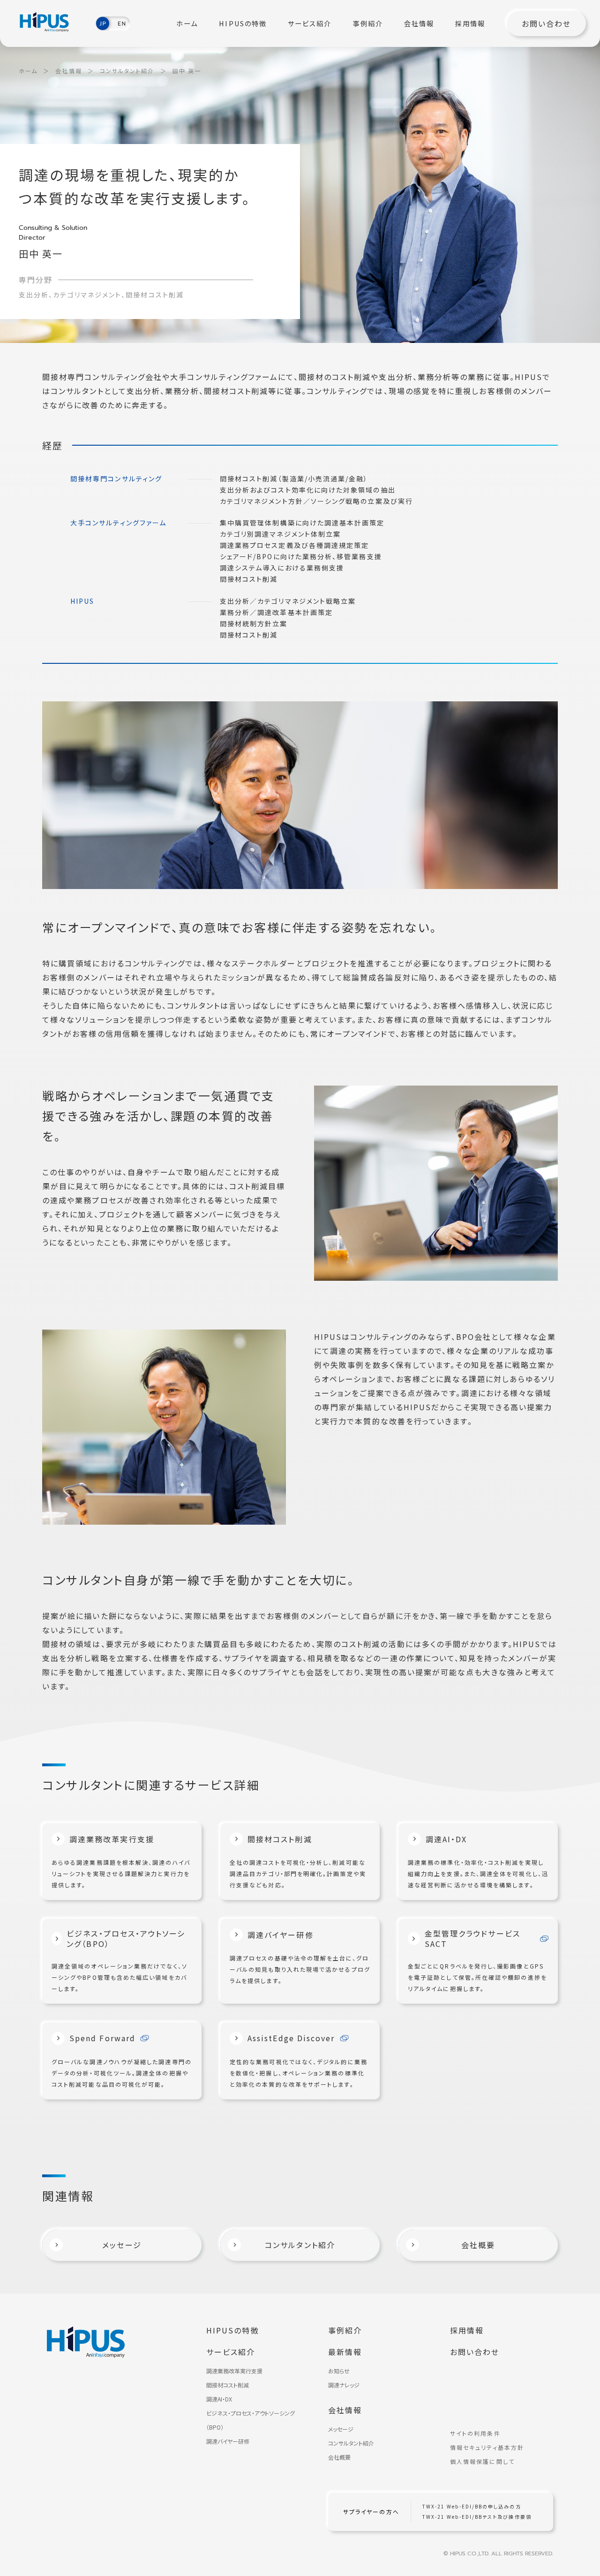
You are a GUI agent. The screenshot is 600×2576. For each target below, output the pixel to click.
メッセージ (341, 2429)
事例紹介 (368, 23)
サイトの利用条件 (475, 2433)
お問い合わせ (546, 23)
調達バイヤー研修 (228, 2441)
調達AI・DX (219, 2399)
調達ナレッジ (344, 2385)
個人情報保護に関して (482, 2462)
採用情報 (470, 23)
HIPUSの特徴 (243, 23)
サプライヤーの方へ (371, 2512)
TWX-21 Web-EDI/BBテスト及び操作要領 (477, 2517)
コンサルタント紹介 (127, 71)
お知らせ (339, 2371)
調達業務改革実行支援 (234, 2371)
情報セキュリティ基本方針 (487, 2447)
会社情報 (419, 23)
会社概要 (339, 2457)
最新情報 (345, 2352)
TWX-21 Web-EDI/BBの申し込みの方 (472, 2507)
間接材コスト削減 (228, 2385)
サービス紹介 (310, 23)
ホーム (187, 23)
